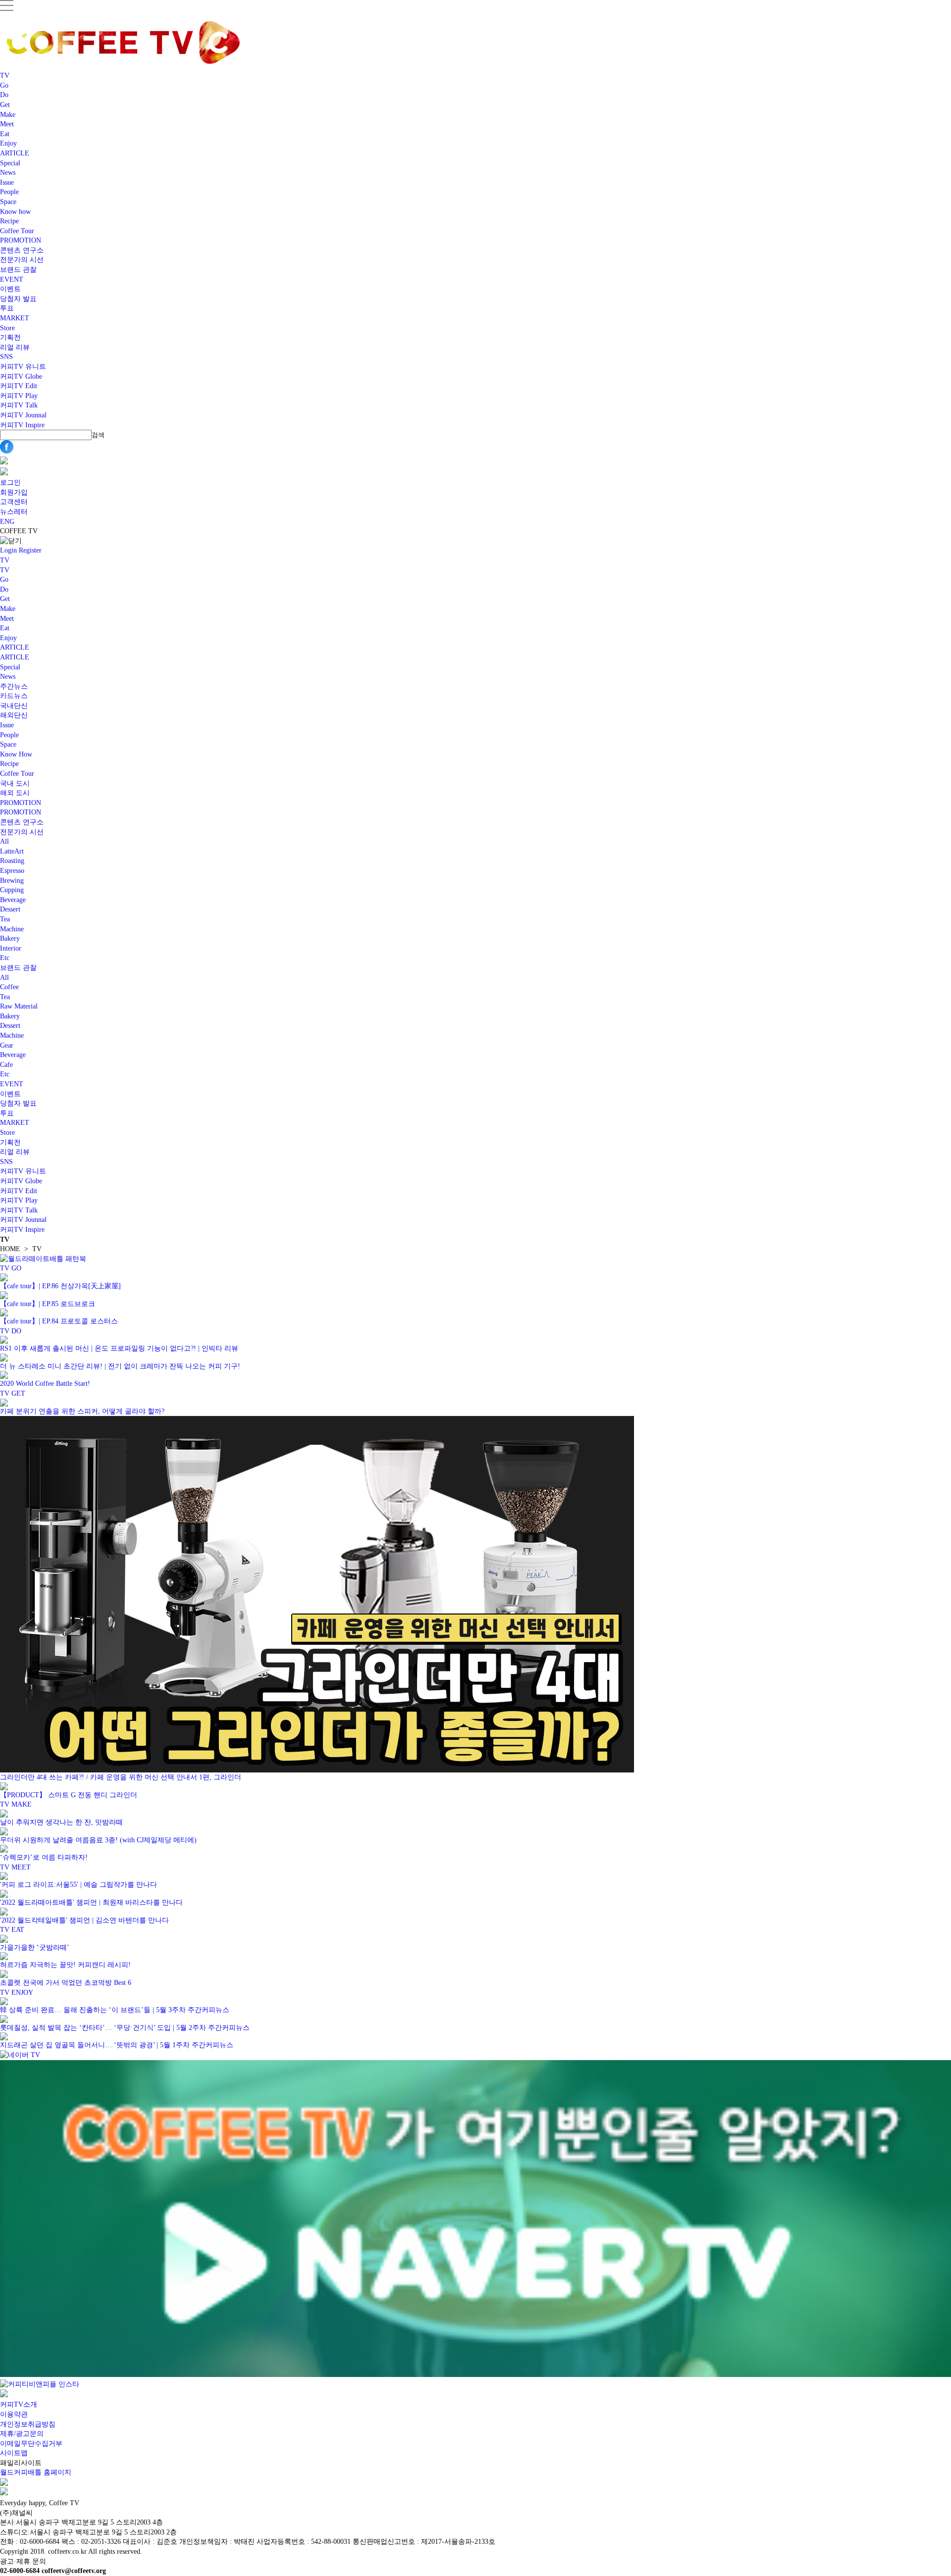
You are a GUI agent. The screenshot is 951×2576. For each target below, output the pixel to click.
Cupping (12, 890)
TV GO (11, 1268)
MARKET (15, 318)
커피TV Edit (19, 386)
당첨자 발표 (18, 299)
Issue (7, 182)
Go (4, 85)
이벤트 (10, 289)
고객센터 (14, 502)
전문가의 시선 (22, 260)
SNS (6, 357)
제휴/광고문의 (22, 2434)
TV (5, 76)
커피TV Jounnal (23, 415)
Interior (11, 948)
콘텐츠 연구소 (22, 250)
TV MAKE (16, 1804)
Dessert (10, 909)
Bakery (10, 938)
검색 (98, 435)
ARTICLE (15, 153)
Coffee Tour (17, 231)
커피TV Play (19, 396)
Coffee (9, 987)
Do (4, 95)
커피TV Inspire (22, 425)
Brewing (12, 881)
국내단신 (14, 706)
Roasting (12, 861)
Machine (12, 929)
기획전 (10, 337)
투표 (7, 308)
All (4, 841)
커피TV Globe (21, 377)
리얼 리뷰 (15, 347)
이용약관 (14, 2414)
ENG (7, 522)
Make (8, 115)
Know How (16, 754)
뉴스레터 (14, 512)
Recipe (9, 221)
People (9, 192)
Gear (7, 1045)
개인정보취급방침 (28, 2424)
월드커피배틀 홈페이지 (36, 2472)
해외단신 (14, 715)
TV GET (13, 1393)
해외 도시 (15, 793)
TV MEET (15, 1867)
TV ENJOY (17, 1993)
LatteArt (12, 851)
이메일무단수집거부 (31, 2444)
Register (30, 550)
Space (8, 202)
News (8, 173)
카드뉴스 (14, 696)
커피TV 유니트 (23, 367)
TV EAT (12, 1930)
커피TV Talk (19, 405)
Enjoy (8, 143)
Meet (7, 124)
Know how (15, 212)
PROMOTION (21, 240)
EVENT (12, 279)
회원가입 (14, 492)
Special (10, 163)
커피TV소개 (19, 2404)
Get (5, 105)
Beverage (13, 900)
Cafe (6, 1065)
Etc (5, 958)
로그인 (10, 482)
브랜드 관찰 (18, 270)
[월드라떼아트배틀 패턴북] (43, 1259)
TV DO (11, 1331)
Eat (5, 134)
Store (7, 328)
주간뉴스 (14, 686)
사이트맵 (14, 2453)
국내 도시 (15, 783)
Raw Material (19, 1006)
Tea (5, 919)
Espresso (12, 871)
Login (8, 550)
